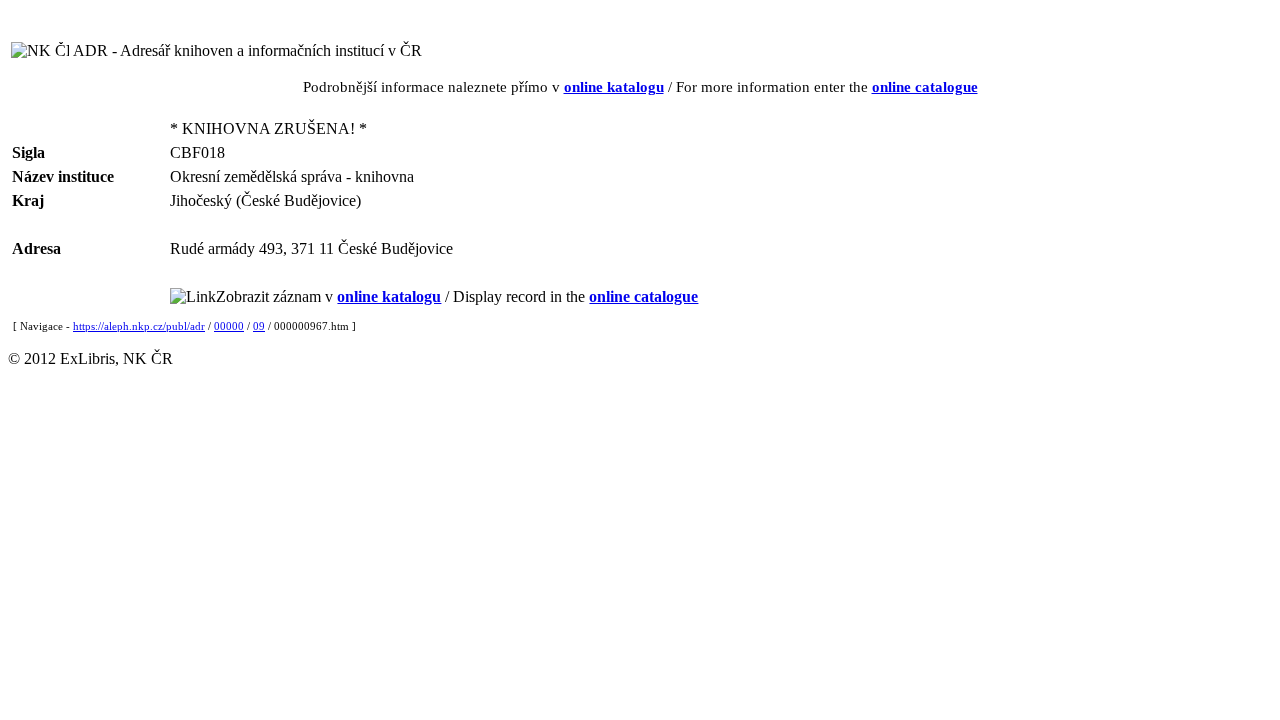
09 (259, 326)
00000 (229, 326)
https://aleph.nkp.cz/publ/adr (139, 326)
